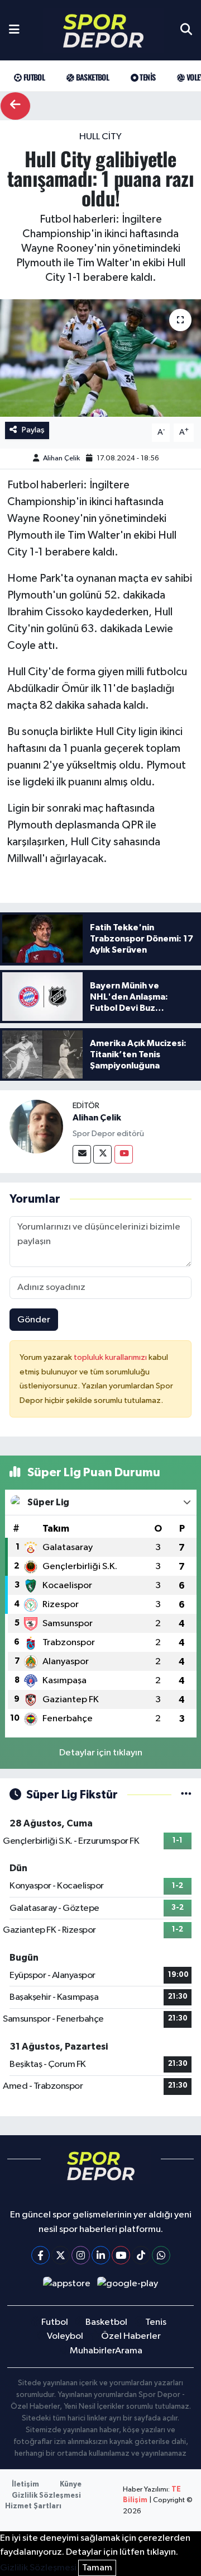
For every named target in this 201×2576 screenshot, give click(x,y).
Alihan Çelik (61, 458)
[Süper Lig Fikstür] (186, 1795)
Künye (71, 2485)
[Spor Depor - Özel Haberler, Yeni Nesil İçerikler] (103, 30)
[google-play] (128, 2286)
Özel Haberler (131, 2336)
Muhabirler (93, 2351)
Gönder (34, 1320)
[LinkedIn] (101, 2255)
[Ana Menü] (14, 30)
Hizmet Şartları (33, 2506)
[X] (61, 2255)
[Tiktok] (141, 2255)
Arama (129, 2351)
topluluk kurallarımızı (111, 1357)
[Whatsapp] (161, 2255)
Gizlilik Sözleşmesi (46, 2496)
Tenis (147, 77)
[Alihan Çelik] (36, 1126)
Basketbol (91, 77)
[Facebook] (40, 2255)
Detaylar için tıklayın (101, 1753)
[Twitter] (102, 1154)
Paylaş (33, 430)
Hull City (100, 137)
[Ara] (186, 30)
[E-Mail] (82, 1154)
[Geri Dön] (15, 106)
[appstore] (66, 2286)
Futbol (33, 77)
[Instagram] (81, 2255)
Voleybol (65, 2336)
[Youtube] (124, 1154)
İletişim (25, 2485)
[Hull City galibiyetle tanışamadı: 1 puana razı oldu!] (100, 358)
